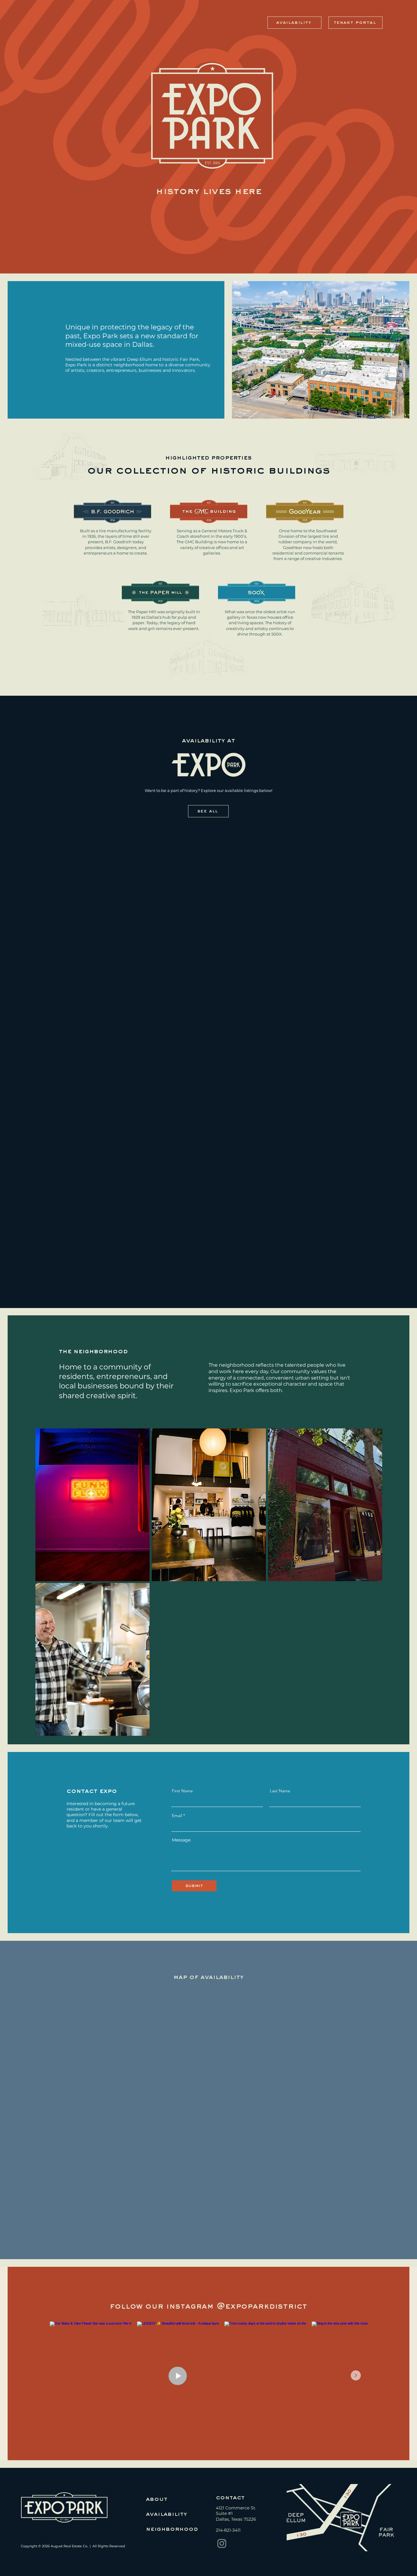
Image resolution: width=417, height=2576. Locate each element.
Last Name (280, 1791)
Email (177, 1816)
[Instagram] (222, 2543)
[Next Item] (356, 2375)
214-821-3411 (228, 2530)
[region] (92, 1505)
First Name (182, 1791)
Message (181, 1840)
